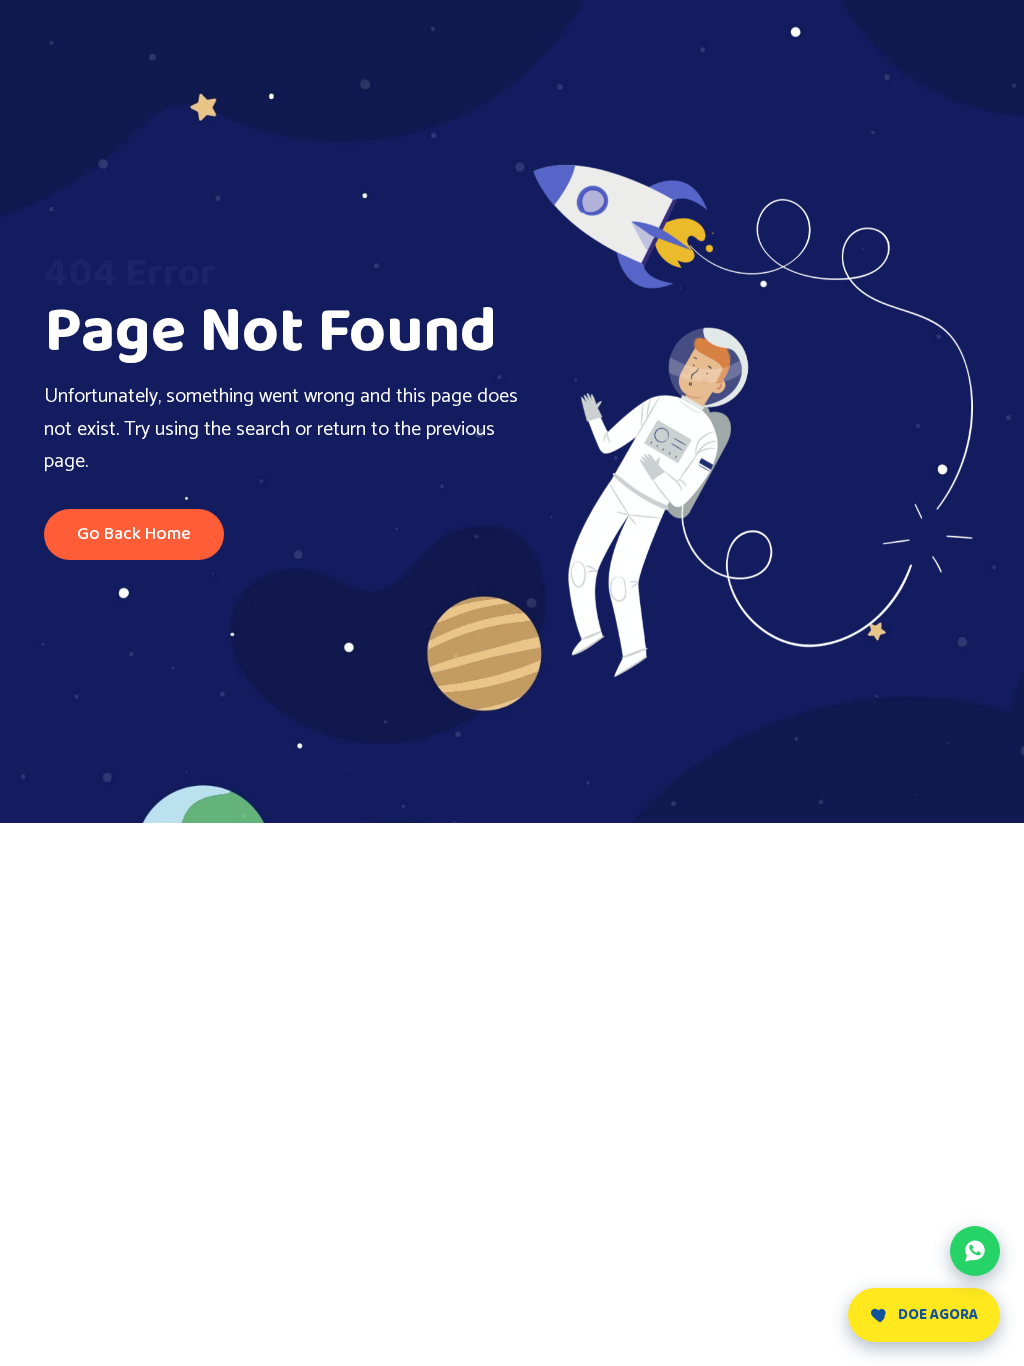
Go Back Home (134, 534)
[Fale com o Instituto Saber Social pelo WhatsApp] (975, 1251)
